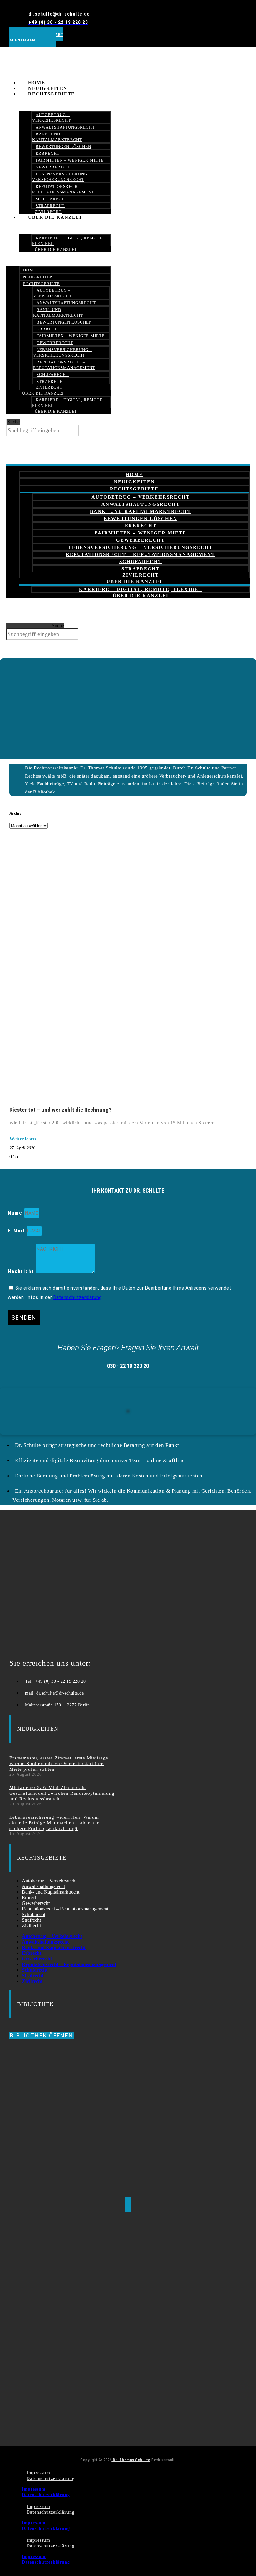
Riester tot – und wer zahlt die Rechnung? (60, 1110)
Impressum (38, 2473)
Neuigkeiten (38, 277)
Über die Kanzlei (55, 217)
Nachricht (22, 1271)
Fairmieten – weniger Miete (70, 160)
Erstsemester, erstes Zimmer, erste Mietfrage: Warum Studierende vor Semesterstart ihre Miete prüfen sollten (60, 1764)
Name (16, 1213)
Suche (14, 422)
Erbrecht (48, 153)
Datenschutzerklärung (78, 1297)
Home (30, 270)
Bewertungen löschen (63, 146)
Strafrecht (51, 381)
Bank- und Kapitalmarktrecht (57, 137)
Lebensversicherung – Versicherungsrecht (62, 177)
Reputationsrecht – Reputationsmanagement (63, 189)
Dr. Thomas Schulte (131, 2460)
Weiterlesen (23, 1139)
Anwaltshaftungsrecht (65, 127)
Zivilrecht (49, 387)
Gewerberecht (54, 167)
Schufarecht (52, 199)
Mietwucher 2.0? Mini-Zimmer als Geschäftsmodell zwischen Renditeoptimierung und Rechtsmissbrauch (62, 1793)
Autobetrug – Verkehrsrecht (52, 117)
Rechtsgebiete (52, 94)
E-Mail (17, 1231)
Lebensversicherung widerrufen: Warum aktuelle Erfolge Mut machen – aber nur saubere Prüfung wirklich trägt (54, 1823)
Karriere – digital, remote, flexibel (68, 241)
